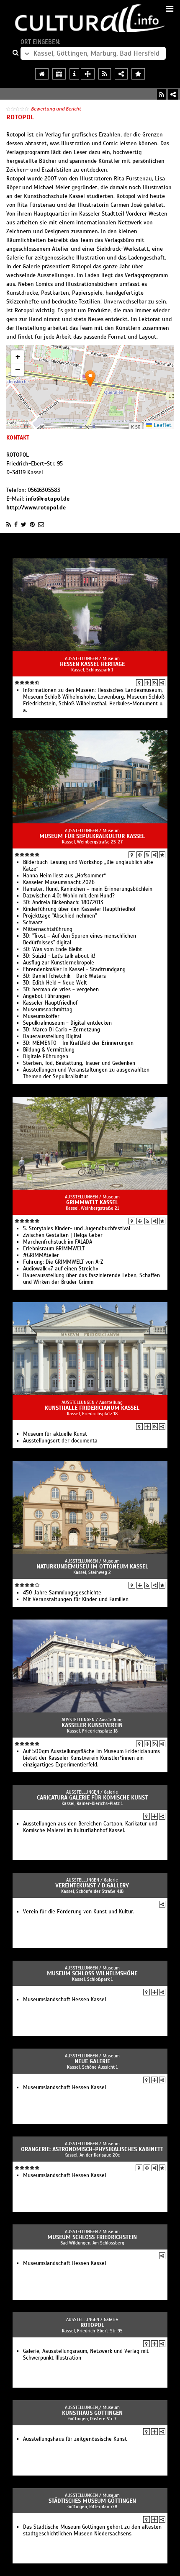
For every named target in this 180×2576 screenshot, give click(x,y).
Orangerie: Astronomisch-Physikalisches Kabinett (92, 2149)
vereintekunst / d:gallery (92, 1886)
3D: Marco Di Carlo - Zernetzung (62, 1030)
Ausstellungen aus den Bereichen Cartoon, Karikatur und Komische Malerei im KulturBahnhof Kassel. (90, 1827)
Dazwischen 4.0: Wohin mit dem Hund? (69, 896)
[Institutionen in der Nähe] (147, 683)
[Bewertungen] (162, 855)
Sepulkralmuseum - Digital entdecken (67, 1023)
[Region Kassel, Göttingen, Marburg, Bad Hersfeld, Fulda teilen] (121, 74)
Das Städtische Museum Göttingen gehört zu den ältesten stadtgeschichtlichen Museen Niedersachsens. (92, 2530)
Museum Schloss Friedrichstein (92, 2237)
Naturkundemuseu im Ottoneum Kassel (92, 1567)
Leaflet (162, 425)
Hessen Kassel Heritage (92, 664)
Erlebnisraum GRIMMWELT (54, 1249)
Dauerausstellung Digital (52, 1036)
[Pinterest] (32, 524)
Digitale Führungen (46, 1057)
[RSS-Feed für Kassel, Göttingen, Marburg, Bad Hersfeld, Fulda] (105, 74)
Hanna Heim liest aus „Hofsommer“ (64, 876)
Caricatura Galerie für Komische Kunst (92, 1798)
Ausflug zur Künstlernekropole (59, 963)
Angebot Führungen (46, 996)
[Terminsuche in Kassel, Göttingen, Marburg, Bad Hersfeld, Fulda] (59, 74)
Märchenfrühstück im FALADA (58, 1242)
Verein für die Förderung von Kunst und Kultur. (78, 1912)
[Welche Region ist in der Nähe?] (88, 74)
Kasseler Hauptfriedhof (50, 1003)
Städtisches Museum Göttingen (92, 2501)
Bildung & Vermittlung (49, 1050)
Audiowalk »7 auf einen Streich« (60, 1269)
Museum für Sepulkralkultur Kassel (92, 836)
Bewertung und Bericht (56, 109)
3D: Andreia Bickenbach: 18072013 (63, 902)
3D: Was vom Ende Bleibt (53, 949)
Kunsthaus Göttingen (92, 2413)
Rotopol (92, 2325)
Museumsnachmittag (48, 1010)
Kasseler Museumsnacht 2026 (59, 882)
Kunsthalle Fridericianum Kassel (92, 1408)
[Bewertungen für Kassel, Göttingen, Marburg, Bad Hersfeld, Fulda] (138, 74)
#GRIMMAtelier (41, 1255)
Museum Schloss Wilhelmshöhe (92, 1973)
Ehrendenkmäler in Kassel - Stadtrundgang (74, 969)
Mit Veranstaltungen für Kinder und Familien (76, 1599)
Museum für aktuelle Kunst (55, 1434)
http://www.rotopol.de (36, 508)
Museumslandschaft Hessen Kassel (64, 2000)
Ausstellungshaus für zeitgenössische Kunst (75, 2439)
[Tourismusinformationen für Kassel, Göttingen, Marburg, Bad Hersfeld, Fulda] (74, 74)
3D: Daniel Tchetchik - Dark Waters (64, 976)
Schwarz (33, 923)
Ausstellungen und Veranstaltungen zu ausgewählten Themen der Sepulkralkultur (86, 1073)
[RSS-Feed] (162, 94)
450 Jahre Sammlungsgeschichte (62, 1593)
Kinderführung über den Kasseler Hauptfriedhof (79, 909)
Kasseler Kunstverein (92, 1725)
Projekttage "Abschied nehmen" (60, 916)
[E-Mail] (41, 524)
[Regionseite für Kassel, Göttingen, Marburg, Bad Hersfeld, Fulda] (42, 74)
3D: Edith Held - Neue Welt (55, 983)
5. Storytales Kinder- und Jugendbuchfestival (77, 1229)
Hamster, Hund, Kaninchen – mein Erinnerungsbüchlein (88, 889)
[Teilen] (173, 94)
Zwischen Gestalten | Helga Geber (63, 1235)
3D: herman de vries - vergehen (61, 990)
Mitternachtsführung (48, 929)
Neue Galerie (92, 2061)
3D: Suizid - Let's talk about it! (59, 956)
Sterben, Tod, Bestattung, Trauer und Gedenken (79, 1063)
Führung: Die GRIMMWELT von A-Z (63, 1262)
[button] (90, 379)
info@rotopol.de (48, 499)
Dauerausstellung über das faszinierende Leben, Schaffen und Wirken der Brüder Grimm (91, 1279)
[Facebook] (16, 524)
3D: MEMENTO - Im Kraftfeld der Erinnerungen (78, 1043)
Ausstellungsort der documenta (60, 1441)
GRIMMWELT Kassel (92, 1202)
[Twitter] (24, 524)
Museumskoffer (41, 1016)
